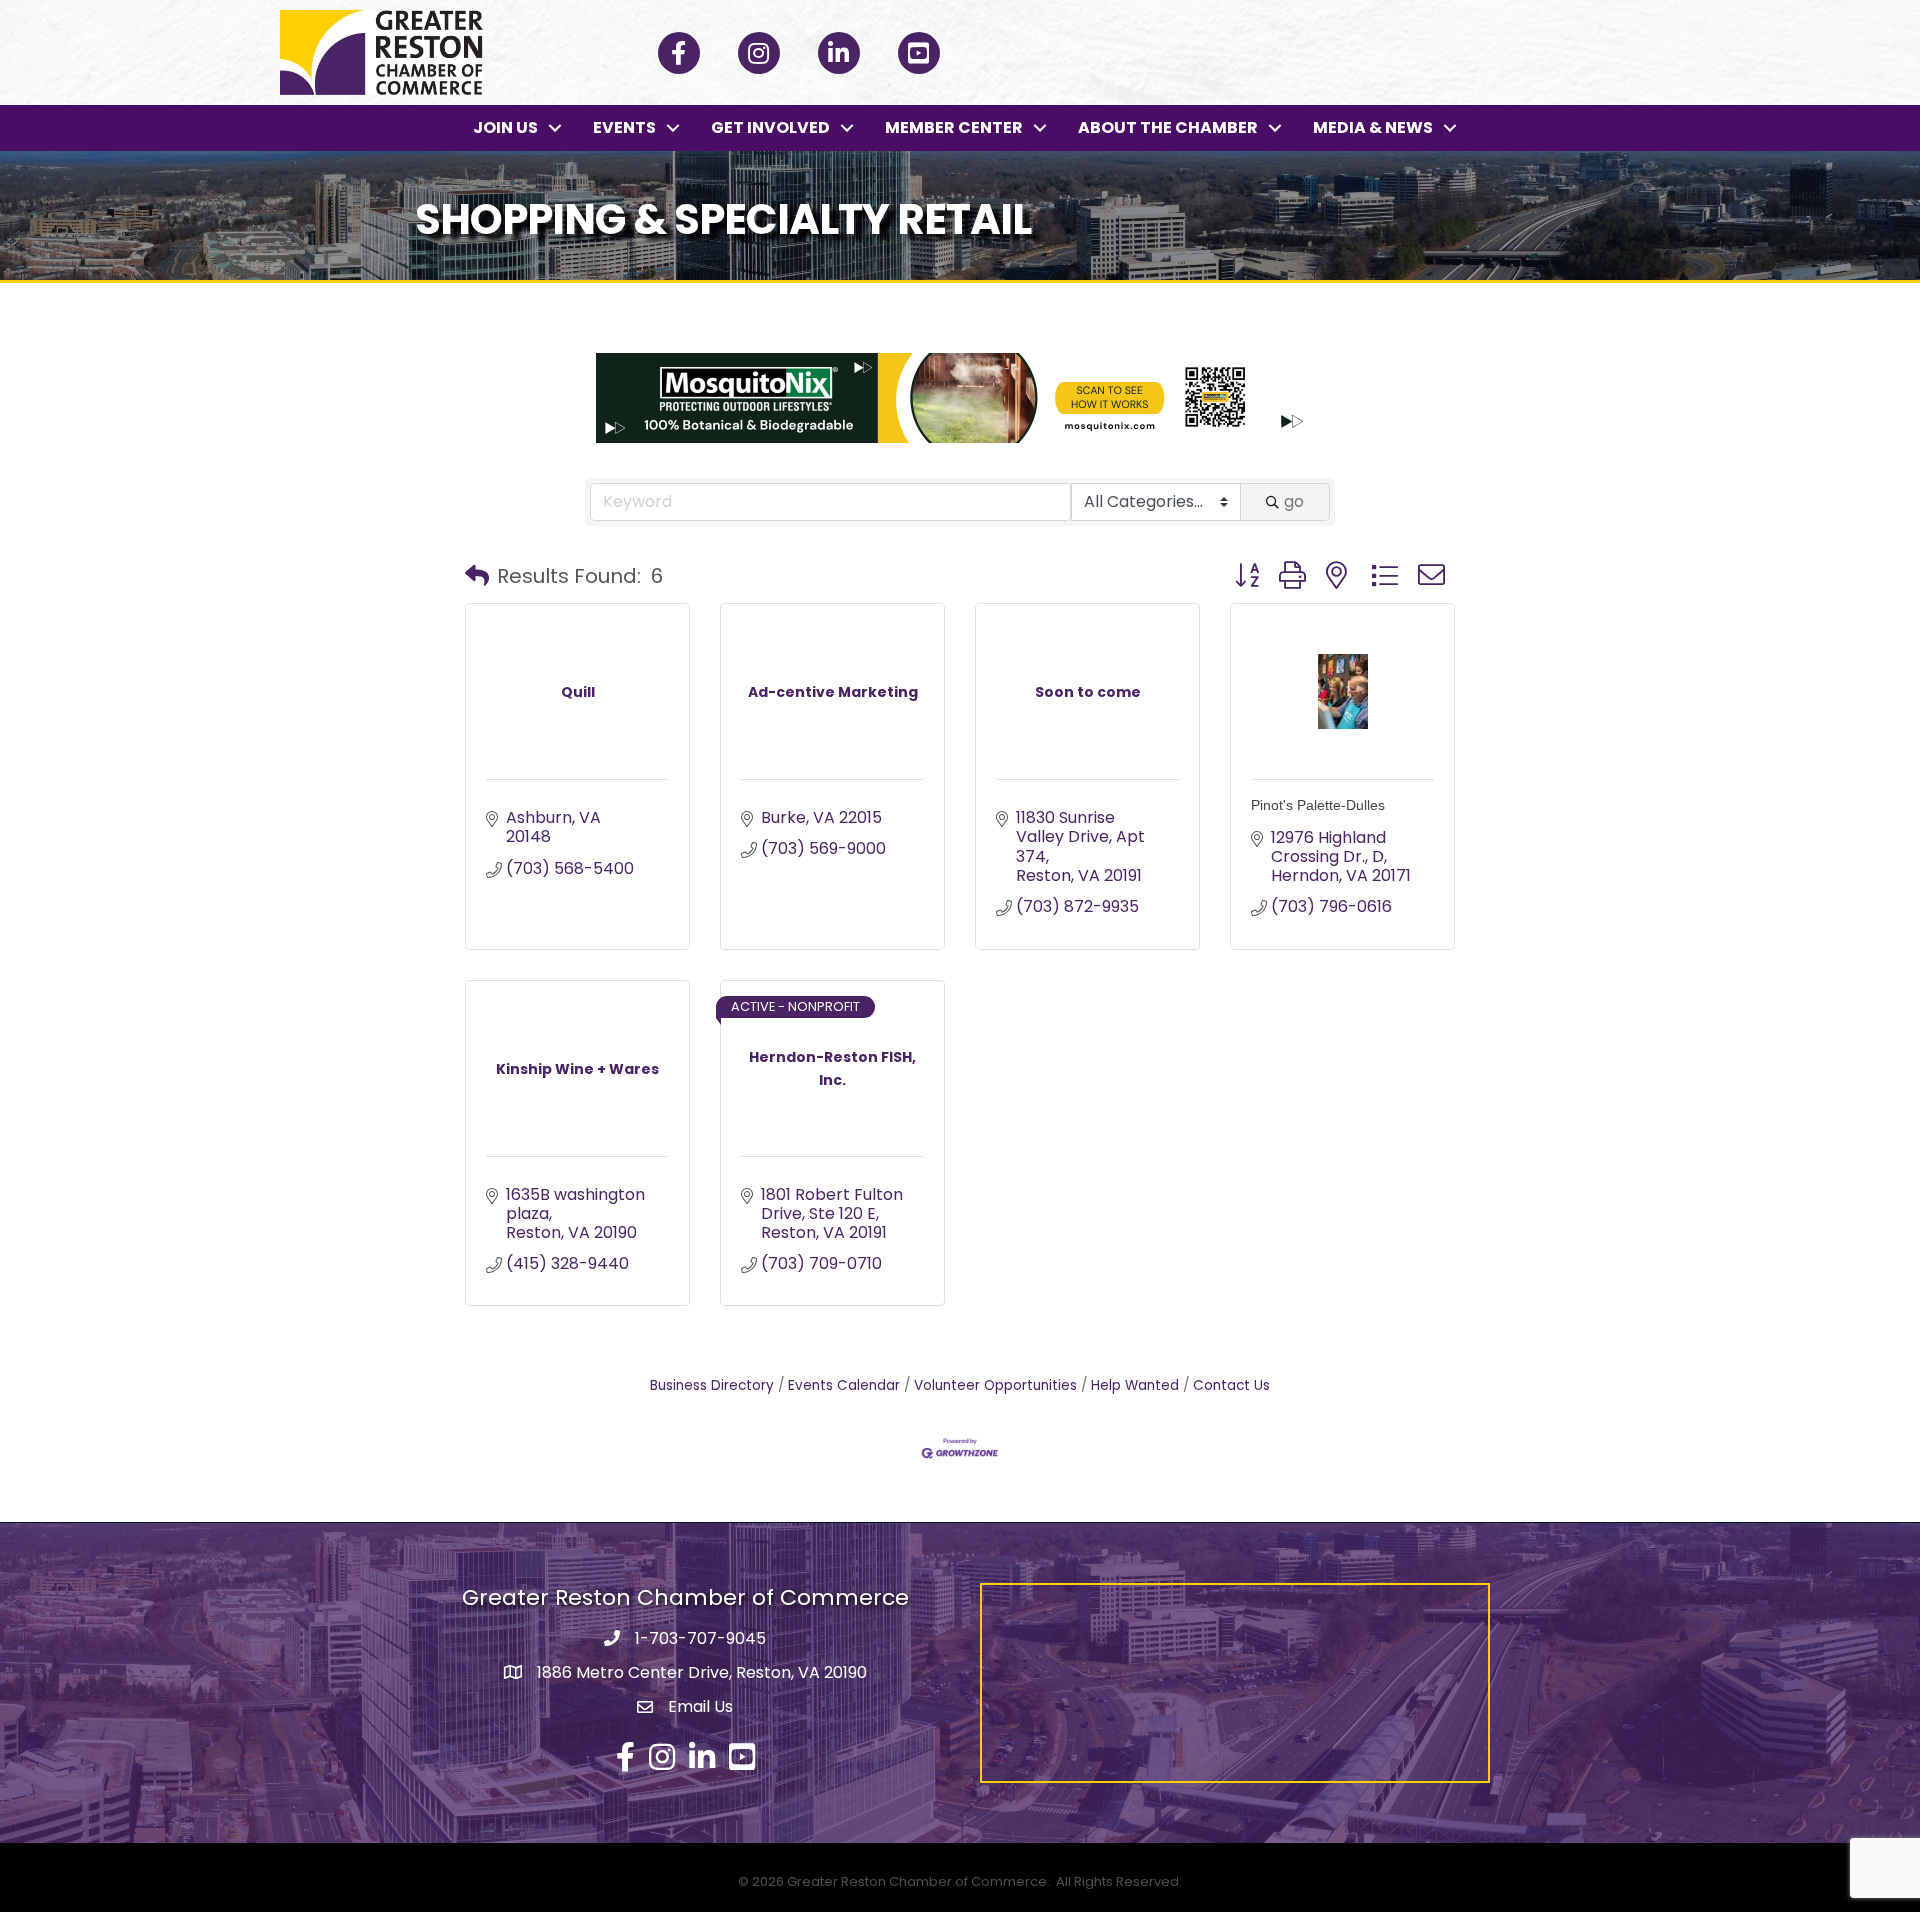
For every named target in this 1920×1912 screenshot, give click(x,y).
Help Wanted (1135, 1385)
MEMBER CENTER (954, 127)
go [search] (1294, 501)
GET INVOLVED (770, 127)
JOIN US (505, 127)
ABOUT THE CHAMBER (1168, 127)
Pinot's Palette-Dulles (1318, 805)
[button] (477, 576)
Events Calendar (844, 1385)
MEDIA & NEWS (1373, 127)
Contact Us (1231, 1385)
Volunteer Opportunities (995, 1385)
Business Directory (712, 1385)
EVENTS (624, 127)
